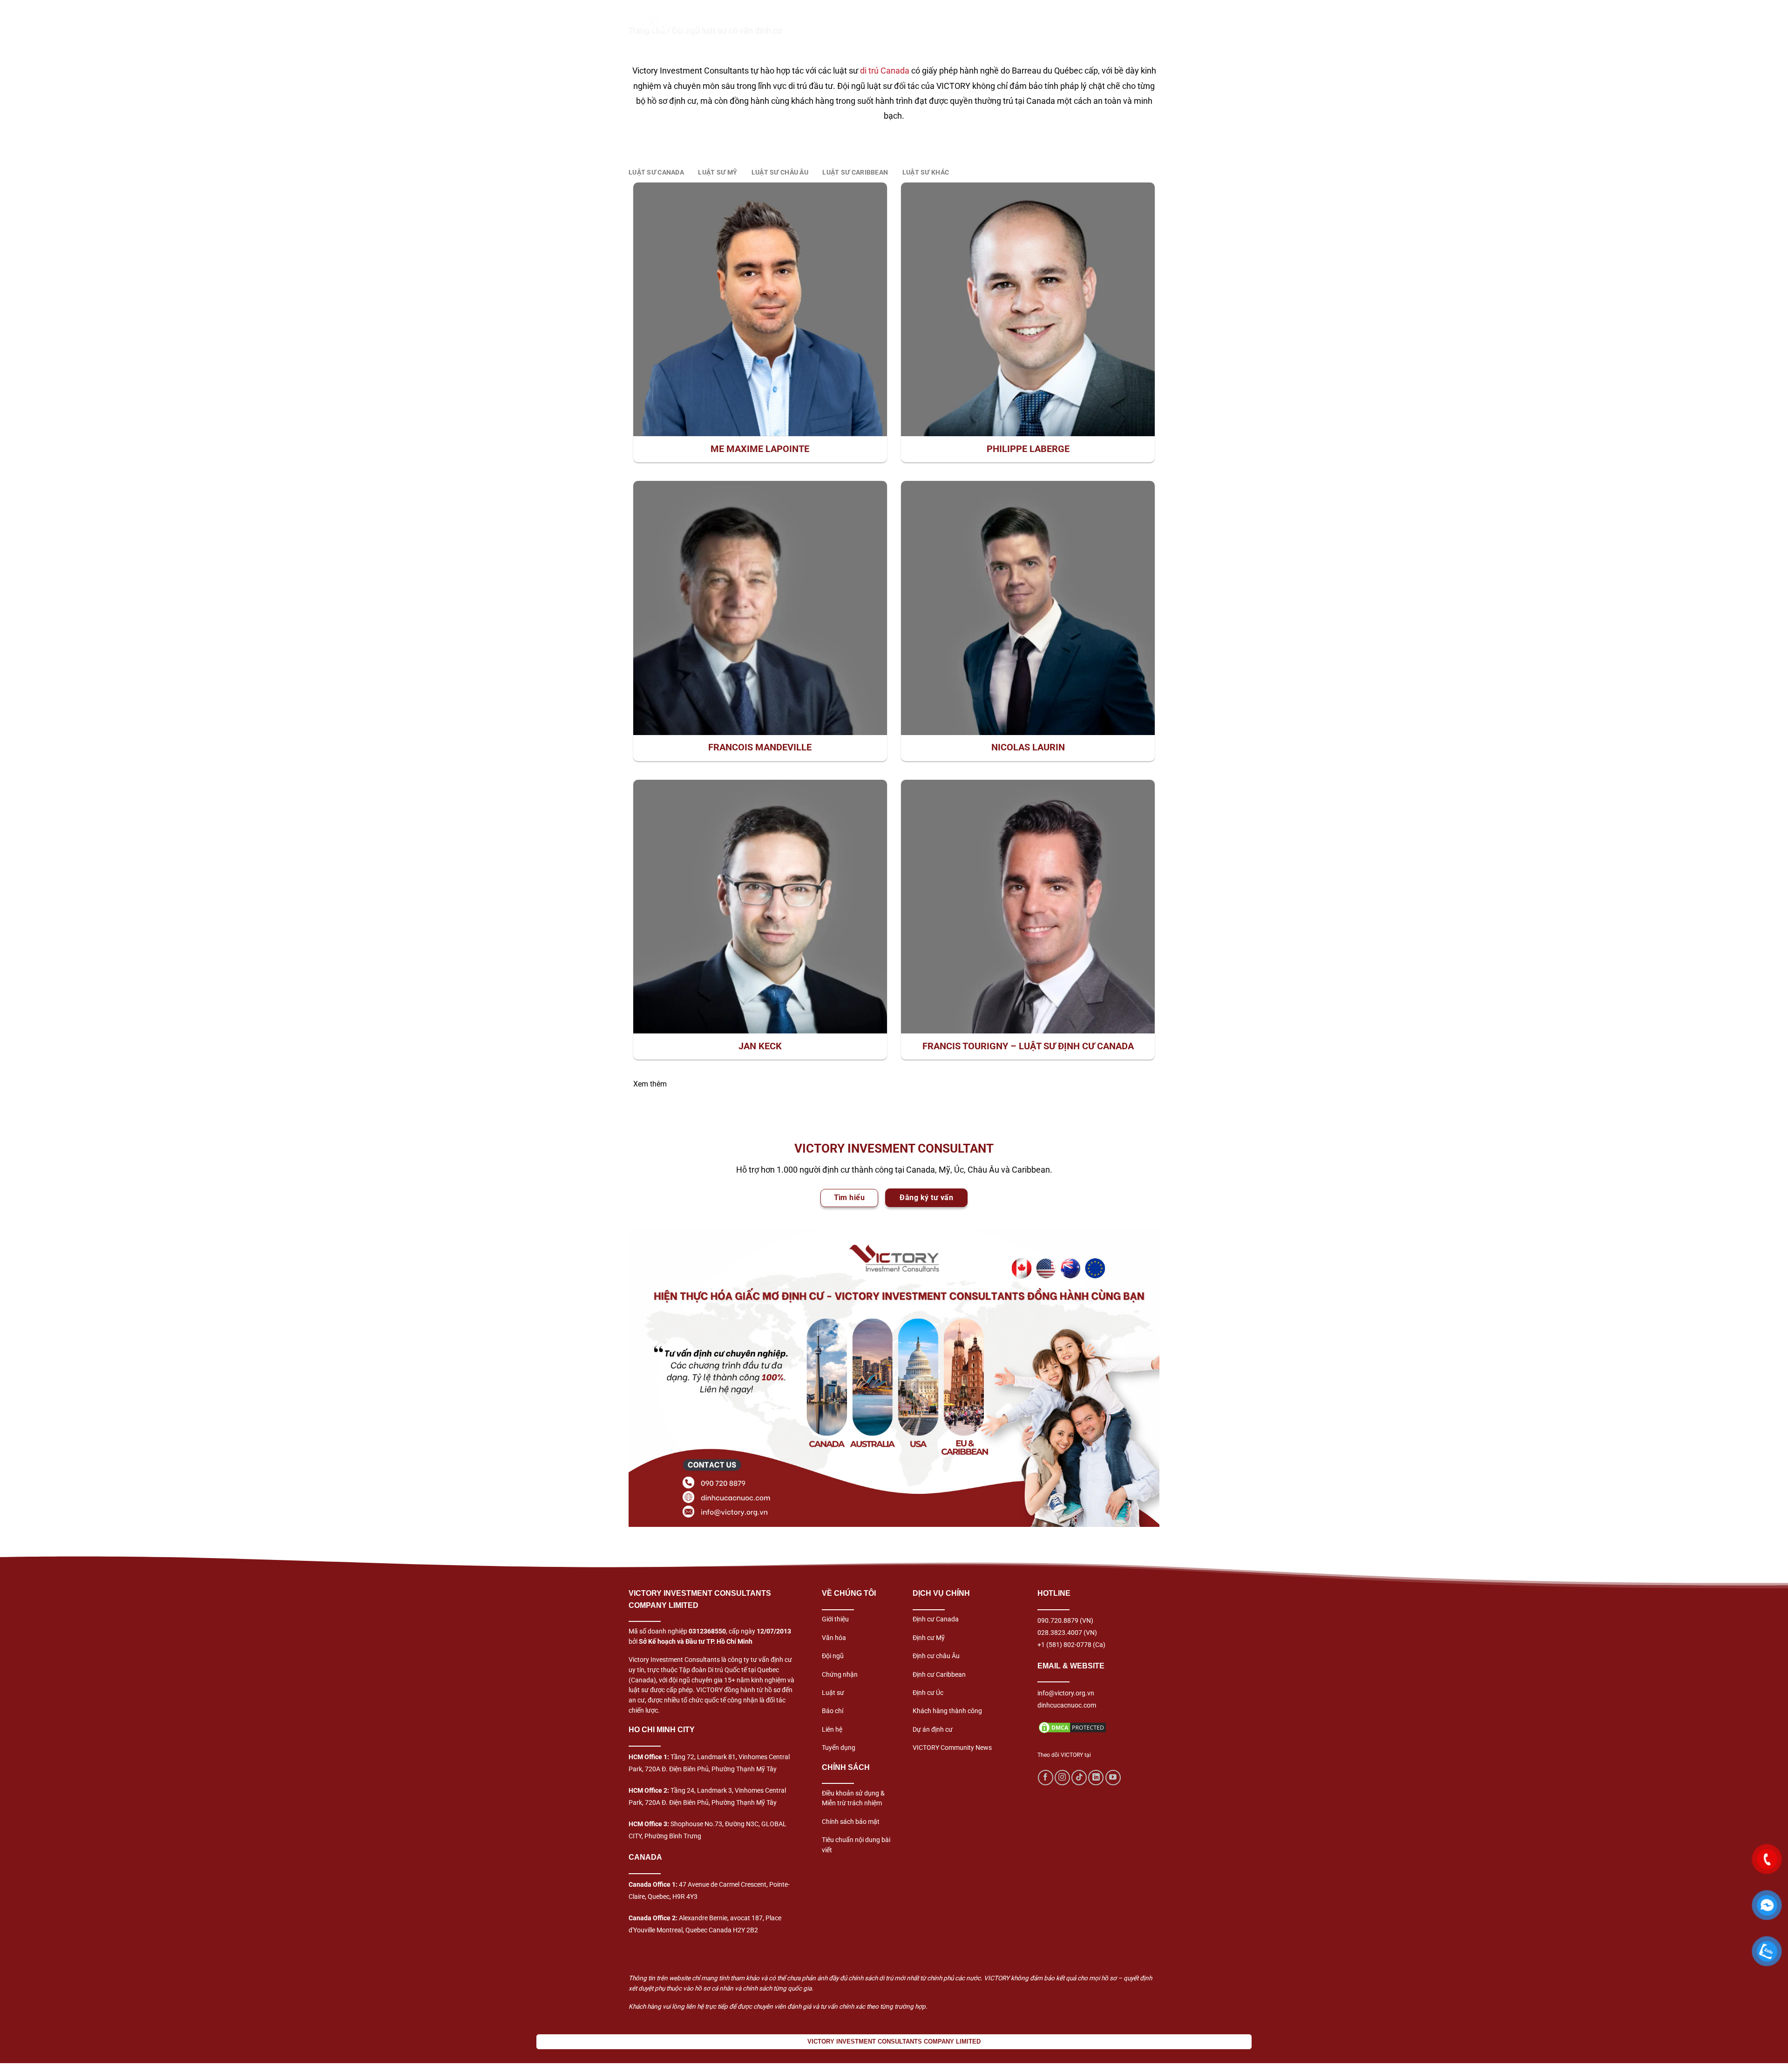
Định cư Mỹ (929, 1638)
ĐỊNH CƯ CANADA (839, 21)
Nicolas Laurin (1028, 747)
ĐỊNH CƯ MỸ (908, 21)
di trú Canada (885, 71)
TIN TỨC (1141, 21)
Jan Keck (760, 1046)
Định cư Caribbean (939, 1674)
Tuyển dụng (839, 1748)
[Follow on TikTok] (1079, 1778)
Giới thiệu (835, 1619)
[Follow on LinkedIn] (1096, 1778)
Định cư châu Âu (936, 1656)
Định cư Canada (936, 1619)
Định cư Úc (928, 1693)
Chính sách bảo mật (851, 1822)
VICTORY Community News (952, 1748)
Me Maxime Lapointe (760, 449)
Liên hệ (832, 1729)
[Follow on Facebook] (1046, 1778)
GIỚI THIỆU (773, 21)
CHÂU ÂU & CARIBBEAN (986, 21)
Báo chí (833, 1711)
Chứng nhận (840, 1674)
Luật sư (833, 1693)
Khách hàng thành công (947, 1711)
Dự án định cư (933, 1729)
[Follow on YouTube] (1113, 1778)
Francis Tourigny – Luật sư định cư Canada (1028, 1046)
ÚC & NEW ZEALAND (1076, 21)
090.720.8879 (1058, 1620)
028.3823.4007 (1060, 1633)
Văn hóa (834, 1638)
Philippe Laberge (1028, 449)
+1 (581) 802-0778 (1064, 1645)
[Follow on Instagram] (1062, 1778)
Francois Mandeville (760, 747)
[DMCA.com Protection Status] (1072, 1727)
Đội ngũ (833, 1656)
